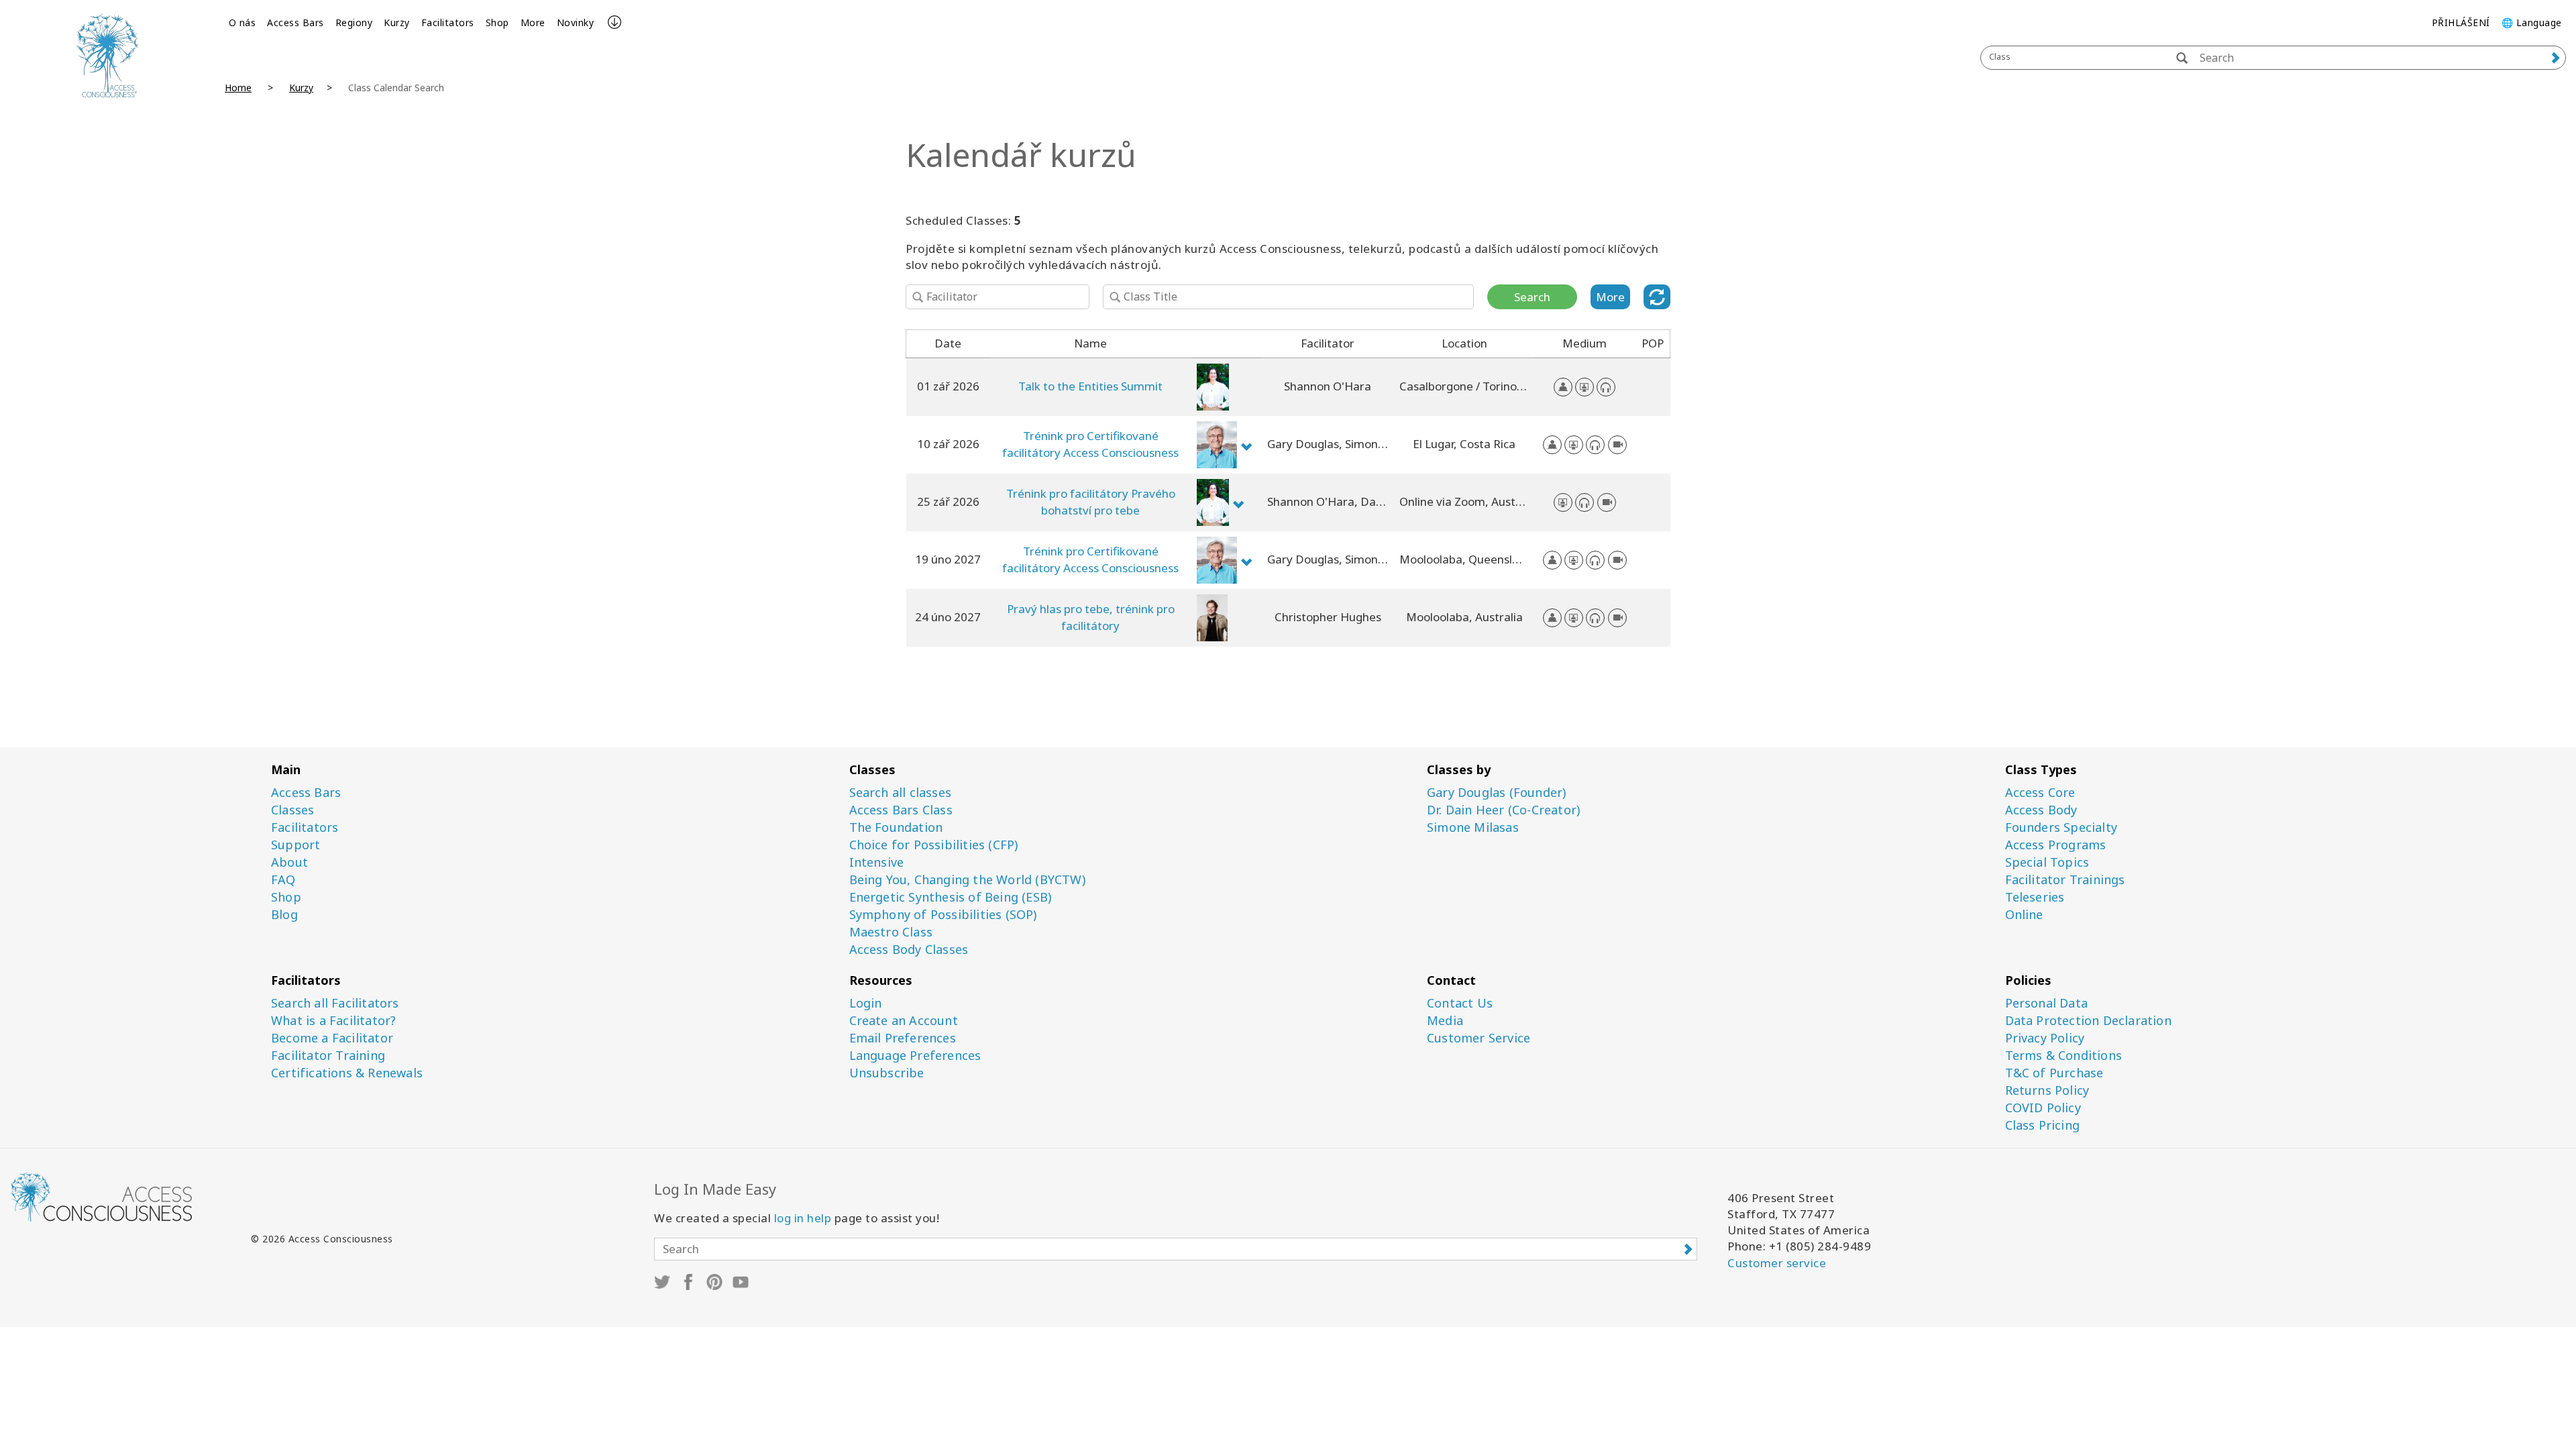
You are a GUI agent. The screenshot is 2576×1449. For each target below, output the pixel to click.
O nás (243, 22)
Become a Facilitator (332, 1038)
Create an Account (904, 1021)
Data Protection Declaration (2088, 1021)
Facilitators (448, 22)
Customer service (1777, 1263)
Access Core (2040, 793)
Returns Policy (2047, 1090)
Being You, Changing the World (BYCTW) (967, 880)
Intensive (877, 862)
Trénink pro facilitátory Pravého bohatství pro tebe (1091, 501)
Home (238, 88)
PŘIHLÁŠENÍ (2461, 22)
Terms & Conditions (2064, 1056)
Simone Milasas (1473, 827)
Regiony (354, 22)
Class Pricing (2043, 1125)
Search (1532, 297)
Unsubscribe (887, 1073)
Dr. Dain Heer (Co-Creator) (1503, 810)
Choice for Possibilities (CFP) (934, 845)
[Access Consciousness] (107, 55)
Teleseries (2035, 897)
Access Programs (2056, 845)
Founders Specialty (2061, 827)
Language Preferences (915, 1056)
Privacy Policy (2045, 1038)
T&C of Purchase (2054, 1073)
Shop (497, 22)
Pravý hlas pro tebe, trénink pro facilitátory (1091, 617)
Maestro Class (891, 932)
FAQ (283, 880)
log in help (803, 1218)
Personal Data (2047, 1003)
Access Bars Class (901, 810)
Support (296, 845)
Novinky (576, 22)
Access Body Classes (909, 950)
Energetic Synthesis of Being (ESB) (951, 897)
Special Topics (2047, 862)
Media (1445, 1021)
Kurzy (397, 22)
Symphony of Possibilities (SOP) (943, 915)
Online (2024, 915)
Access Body (2041, 810)
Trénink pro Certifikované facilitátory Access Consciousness (1090, 444)
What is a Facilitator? (333, 1021)
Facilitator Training (328, 1056)
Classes (292, 810)
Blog (284, 915)
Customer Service (1479, 1038)
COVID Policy (2043, 1108)
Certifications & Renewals (347, 1073)
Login (866, 1003)
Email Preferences (903, 1038)
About (289, 862)
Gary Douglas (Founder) (1496, 793)
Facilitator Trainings (2065, 880)
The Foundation (896, 827)
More (533, 22)
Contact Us (1460, 1003)
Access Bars (296, 22)
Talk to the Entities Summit (1090, 386)
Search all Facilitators (335, 1003)
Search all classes (901, 793)
